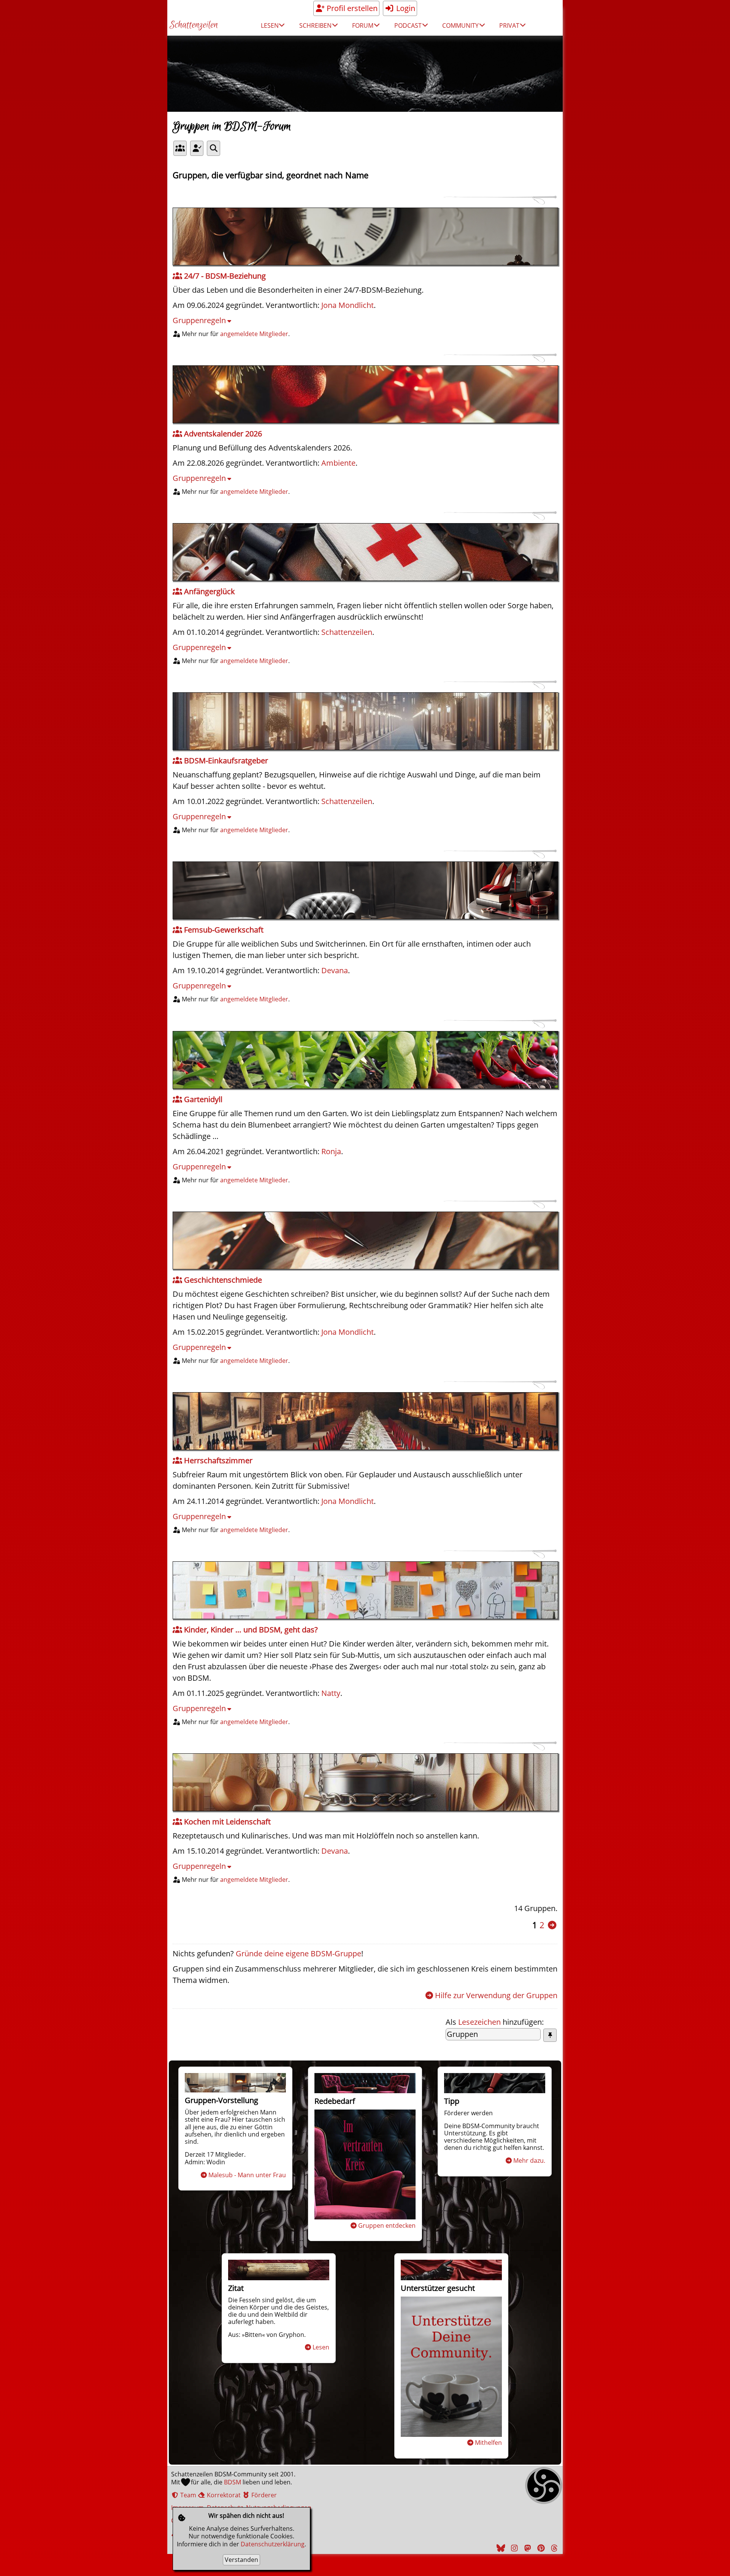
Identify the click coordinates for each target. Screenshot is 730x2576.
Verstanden (241, 2560)
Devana (335, 970)
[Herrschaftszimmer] (365, 1421)
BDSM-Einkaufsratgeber (225, 761)
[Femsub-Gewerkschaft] (365, 890)
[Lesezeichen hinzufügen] (550, 2035)
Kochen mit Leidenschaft (226, 1822)
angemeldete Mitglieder (254, 334)
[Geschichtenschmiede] (365, 1240)
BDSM (232, 2482)
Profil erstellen (351, 8)
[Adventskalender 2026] (365, 394)
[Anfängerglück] (365, 552)
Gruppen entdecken (387, 2225)
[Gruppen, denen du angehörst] (197, 148)
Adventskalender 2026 (222, 434)
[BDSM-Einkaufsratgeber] (365, 721)
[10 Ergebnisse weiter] (552, 1925)
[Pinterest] (540, 2548)
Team (187, 2495)
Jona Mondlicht (348, 305)
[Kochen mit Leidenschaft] (365, 1782)
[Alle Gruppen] (180, 148)
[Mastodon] (527, 2548)
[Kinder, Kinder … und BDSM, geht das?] (365, 1590)
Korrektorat (223, 2495)
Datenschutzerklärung (273, 2544)
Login (405, 8)
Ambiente (338, 463)
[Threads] (553, 2548)
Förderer (263, 2495)
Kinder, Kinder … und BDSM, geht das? (250, 1630)
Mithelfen (488, 2443)
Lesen (321, 2347)
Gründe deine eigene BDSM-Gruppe (298, 1953)
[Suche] (213, 148)
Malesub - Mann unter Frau (247, 2175)
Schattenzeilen (194, 25)
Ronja (331, 1151)
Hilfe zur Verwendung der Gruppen (496, 1995)
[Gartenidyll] (365, 1060)
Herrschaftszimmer (217, 1460)
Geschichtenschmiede (222, 1280)
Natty (331, 1693)
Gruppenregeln (199, 320)
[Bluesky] (500, 2548)
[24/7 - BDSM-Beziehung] (365, 236)
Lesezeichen (479, 2022)
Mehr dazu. (529, 2160)
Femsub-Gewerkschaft (223, 930)
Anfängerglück (209, 591)
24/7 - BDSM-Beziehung (224, 276)
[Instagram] (513, 2548)
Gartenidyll (202, 1099)
